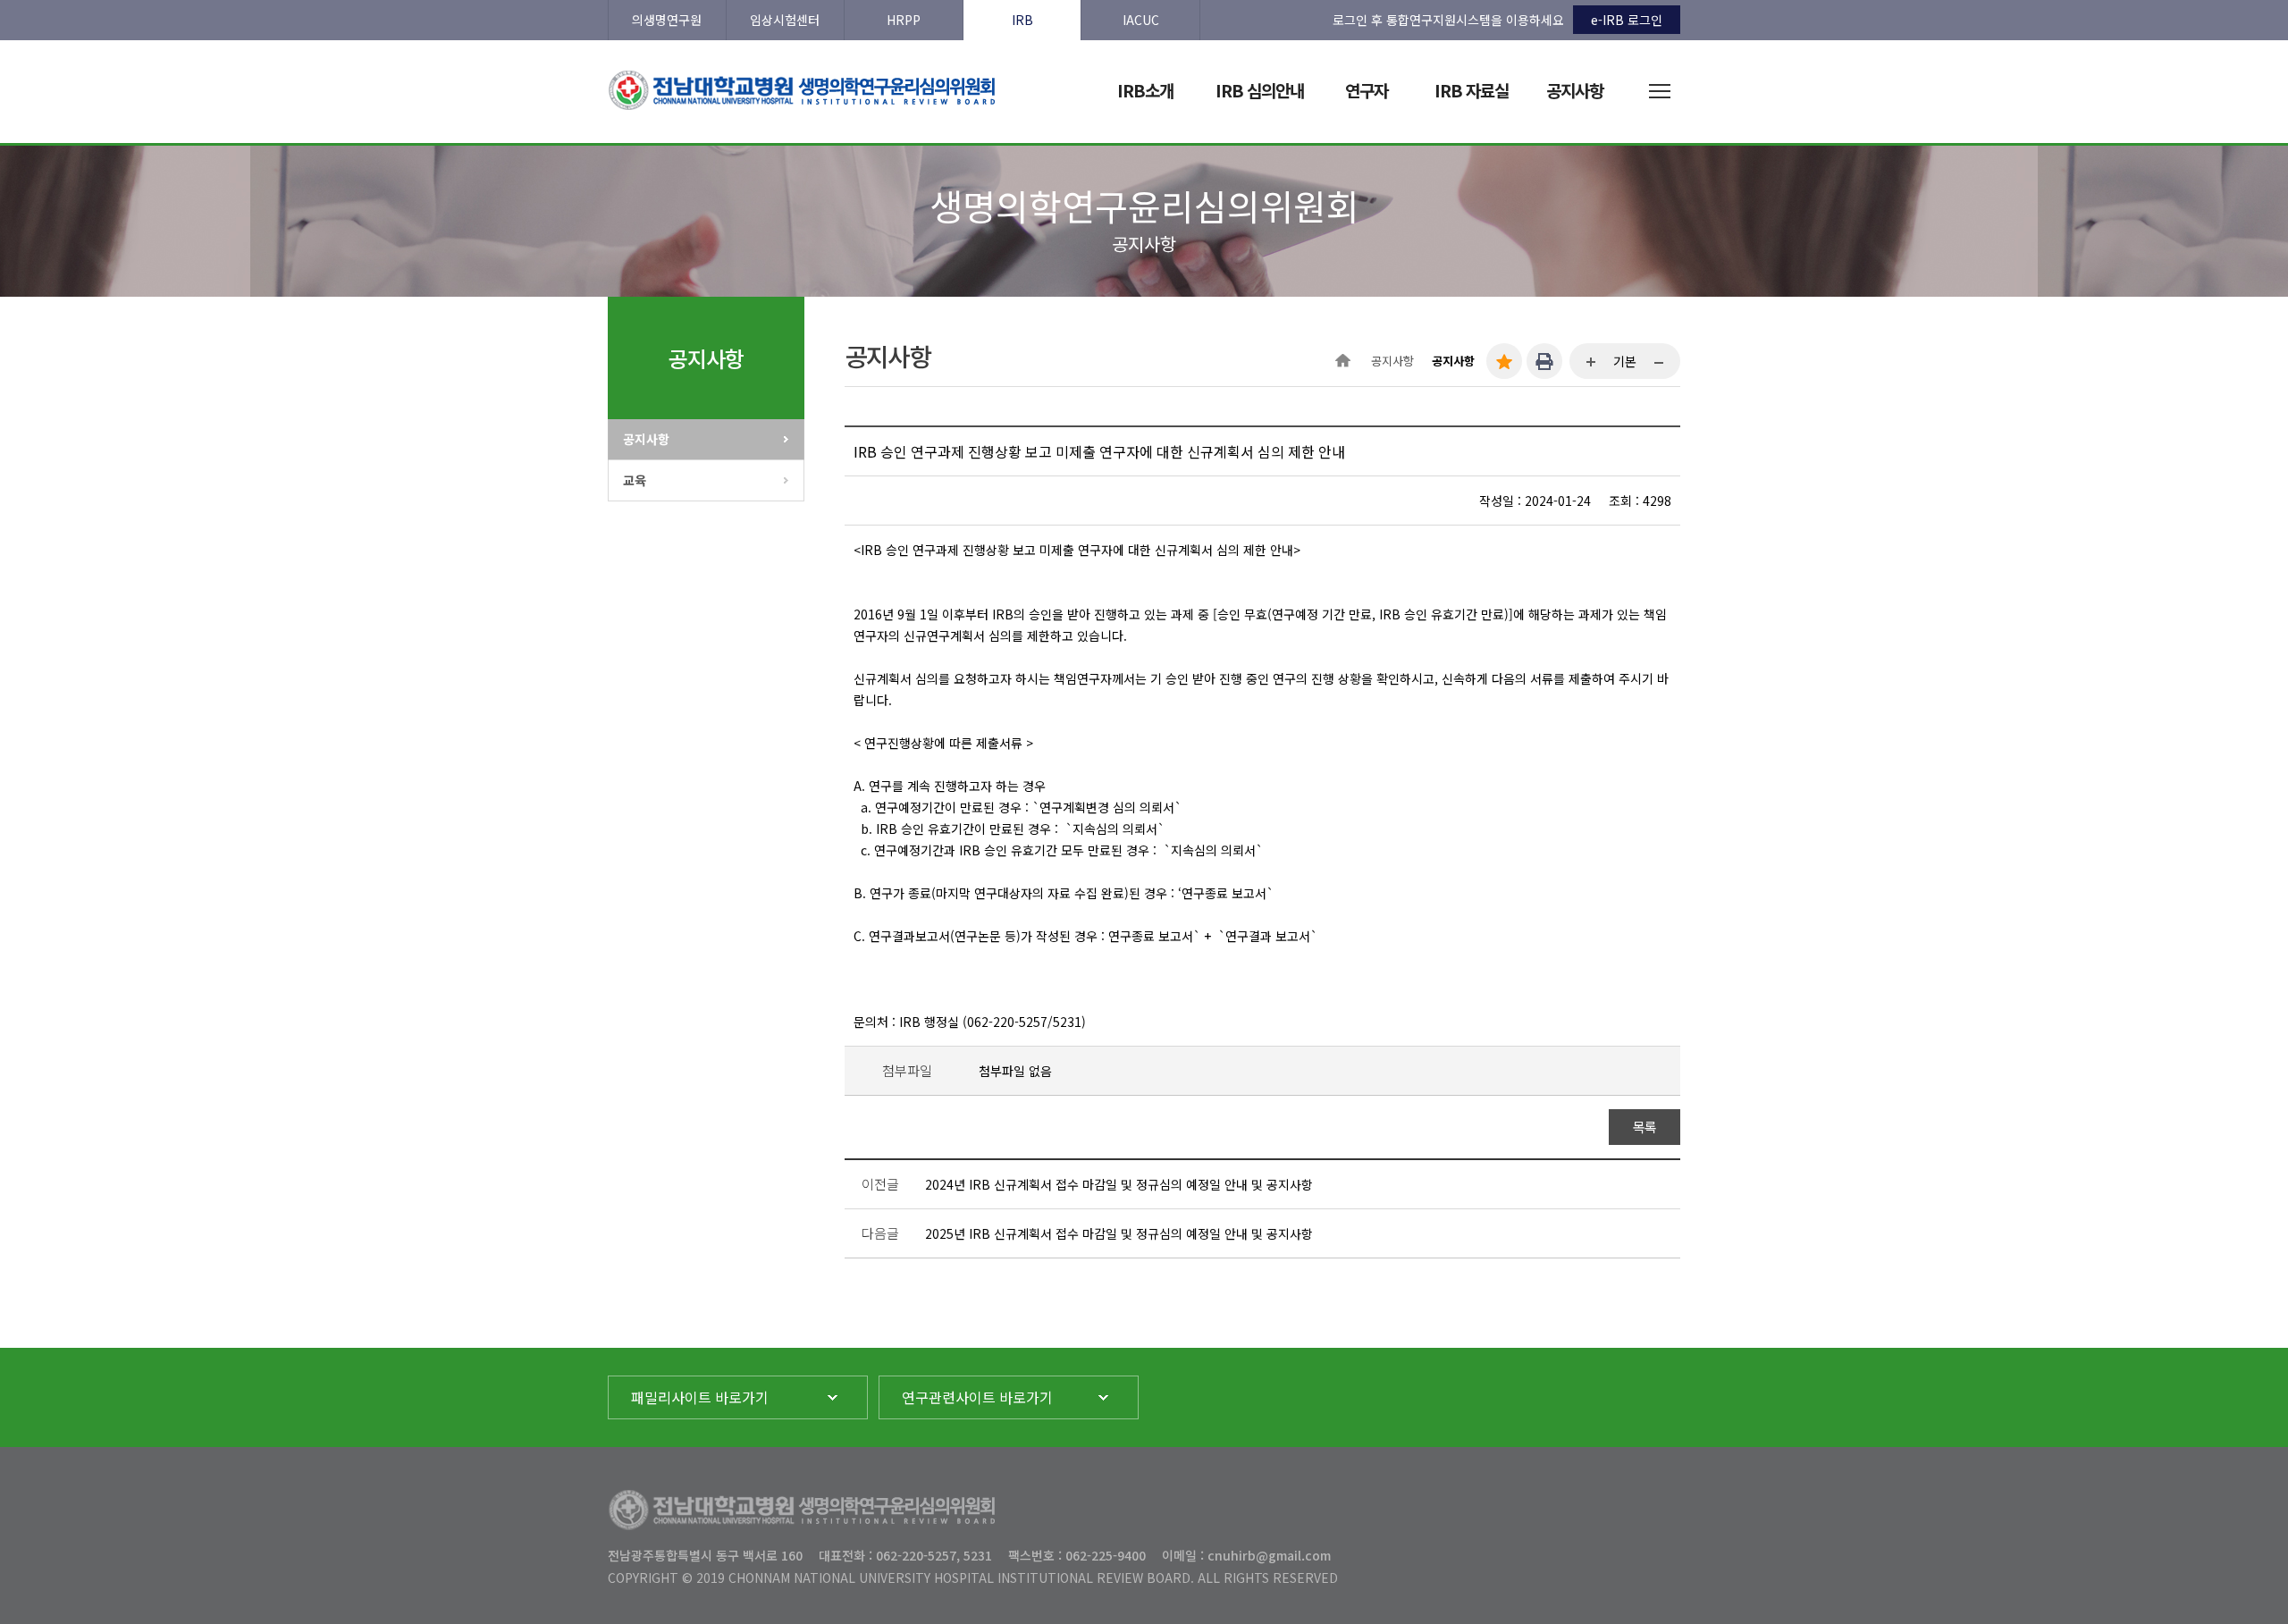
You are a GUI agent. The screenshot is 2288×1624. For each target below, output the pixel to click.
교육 (635, 480)
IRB (1022, 20)
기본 (1625, 361)
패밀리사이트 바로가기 (700, 1397)
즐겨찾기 (1504, 361)
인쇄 (1544, 361)
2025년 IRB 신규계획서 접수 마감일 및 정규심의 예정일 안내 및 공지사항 (1119, 1233)
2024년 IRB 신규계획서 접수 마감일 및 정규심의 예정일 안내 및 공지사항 (1119, 1184)
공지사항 (646, 439)
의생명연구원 (667, 20)
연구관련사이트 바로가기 (977, 1397)
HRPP (904, 20)
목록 (1645, 1127)
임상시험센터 (785, 20)
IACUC (1141, 20)
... (1592, 363)
